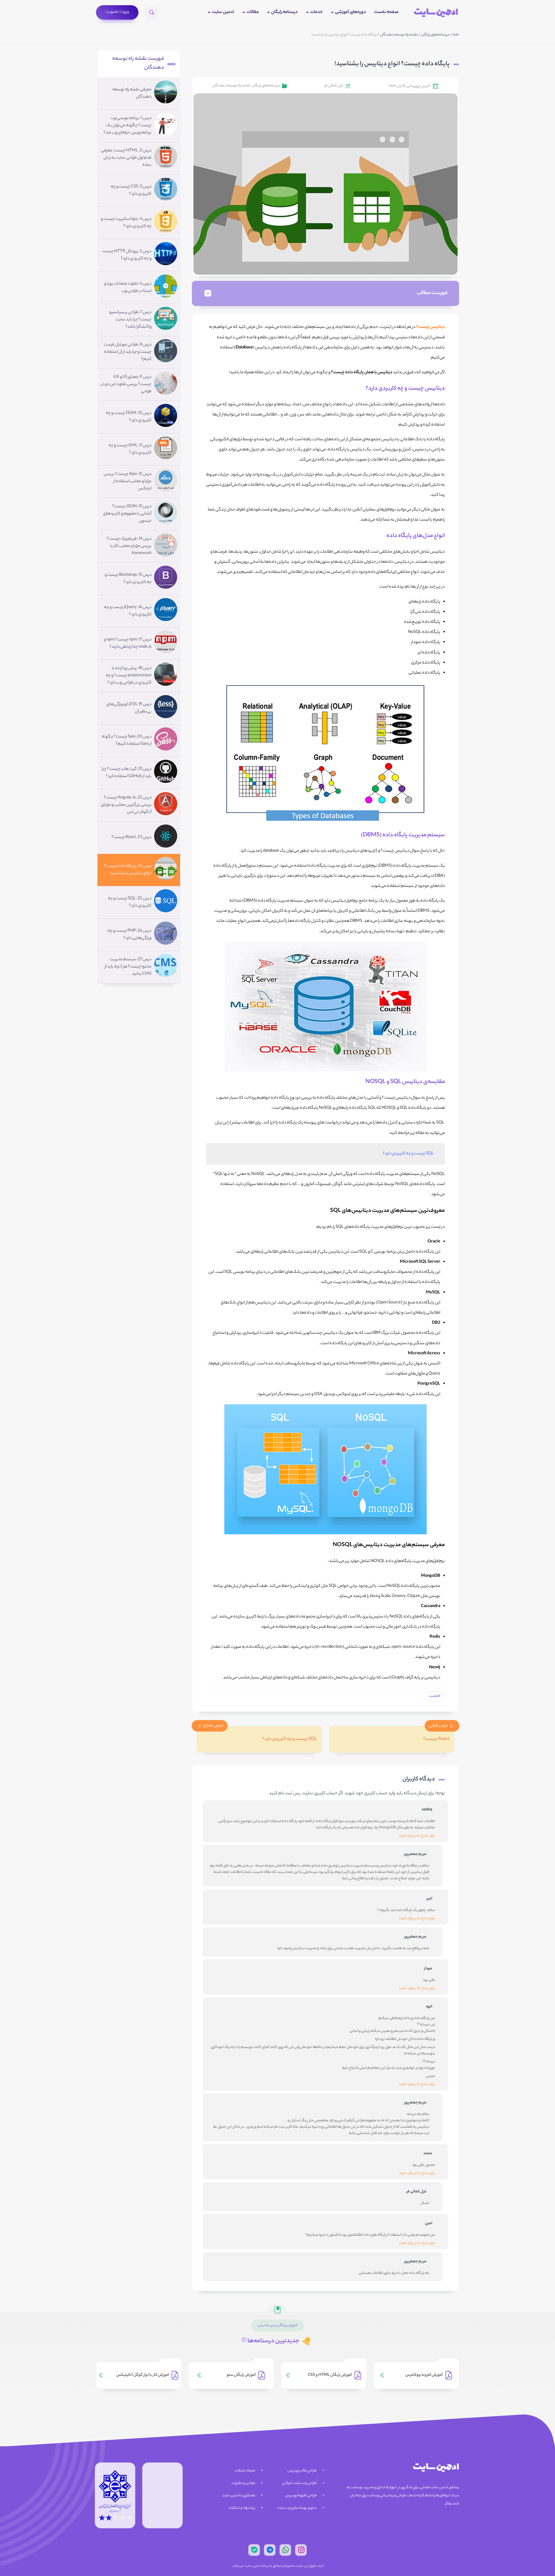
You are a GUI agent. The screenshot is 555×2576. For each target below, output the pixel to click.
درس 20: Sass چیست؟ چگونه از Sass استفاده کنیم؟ (127, 741)
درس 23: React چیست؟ (132, 837)
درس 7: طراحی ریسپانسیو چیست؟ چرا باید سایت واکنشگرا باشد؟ (130, 320)
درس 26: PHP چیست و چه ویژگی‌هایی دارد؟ (129, 935)
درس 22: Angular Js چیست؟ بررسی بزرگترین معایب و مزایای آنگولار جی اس (126, 805)
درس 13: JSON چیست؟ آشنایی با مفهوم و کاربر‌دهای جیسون (127, 514)
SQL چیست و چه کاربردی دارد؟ (408, 1154)
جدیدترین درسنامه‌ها (273, 2341)
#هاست (435, 1696)
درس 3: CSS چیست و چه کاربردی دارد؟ (131, 191)
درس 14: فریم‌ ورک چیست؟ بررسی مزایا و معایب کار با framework (129, 546)
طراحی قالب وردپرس (302, 2471)
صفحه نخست (386, 12)
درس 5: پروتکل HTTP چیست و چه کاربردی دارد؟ (127, 255)
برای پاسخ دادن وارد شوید (417, 1836)
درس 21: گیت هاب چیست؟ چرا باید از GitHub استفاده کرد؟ (127, 773)
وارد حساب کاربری (380, 1794)
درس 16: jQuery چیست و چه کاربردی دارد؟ (128, 611)
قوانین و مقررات (243, 2483)
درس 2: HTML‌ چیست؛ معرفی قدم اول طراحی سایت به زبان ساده (126, 158)
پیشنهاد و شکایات (242, 2508)
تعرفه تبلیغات (245, 2471)
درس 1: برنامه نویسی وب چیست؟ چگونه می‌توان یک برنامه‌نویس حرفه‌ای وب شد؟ (127, 126)
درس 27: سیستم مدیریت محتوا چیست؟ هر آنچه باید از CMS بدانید (128, 967)
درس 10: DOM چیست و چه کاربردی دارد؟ (129, 417)
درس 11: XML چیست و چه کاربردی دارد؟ (130, 449)
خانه (456, 35)
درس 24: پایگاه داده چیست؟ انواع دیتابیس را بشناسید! (128, 870)
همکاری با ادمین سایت (239, 2496)
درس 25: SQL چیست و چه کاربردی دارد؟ (130, 902)
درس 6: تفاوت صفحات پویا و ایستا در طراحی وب (128, 288)
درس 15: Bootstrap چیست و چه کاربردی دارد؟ (128, 579)
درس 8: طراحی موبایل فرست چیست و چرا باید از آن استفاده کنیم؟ (128, 352)
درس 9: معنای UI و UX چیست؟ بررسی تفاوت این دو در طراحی (126, 385)
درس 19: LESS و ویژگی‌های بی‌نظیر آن (129, 708)
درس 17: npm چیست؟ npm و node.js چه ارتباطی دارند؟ (128, 643)
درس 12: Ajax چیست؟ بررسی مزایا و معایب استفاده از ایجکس (128, 482)
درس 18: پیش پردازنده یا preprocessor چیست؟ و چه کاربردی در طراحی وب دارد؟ (129, 676)
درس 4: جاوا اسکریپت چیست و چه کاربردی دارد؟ (126, 223)
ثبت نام (285, 1794)
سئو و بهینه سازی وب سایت (297, 2508)
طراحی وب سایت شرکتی (299, 2483)
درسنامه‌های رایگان (435, 35)
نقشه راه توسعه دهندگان (399, 35)
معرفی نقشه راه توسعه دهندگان (132, 93)
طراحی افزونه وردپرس (301, 2496)
